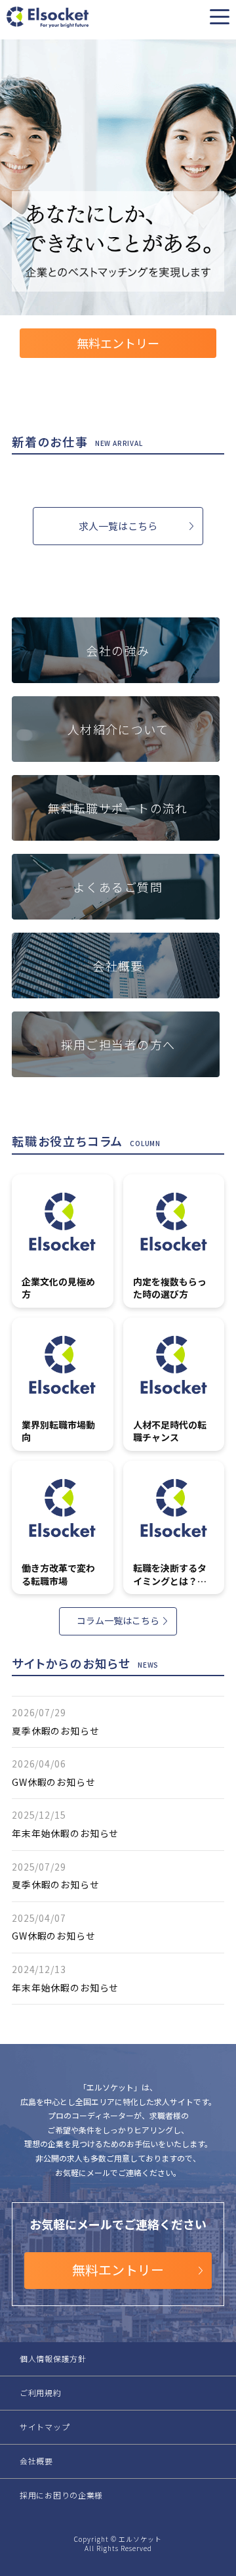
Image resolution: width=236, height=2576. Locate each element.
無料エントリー (118, 343)
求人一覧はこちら (118, 526)
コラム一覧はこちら (118, 1620)
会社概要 (36, 2461)
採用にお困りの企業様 (61, 2495)
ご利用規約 (41, 2392)
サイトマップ (45, 2427)
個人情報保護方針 (53, 2358)
